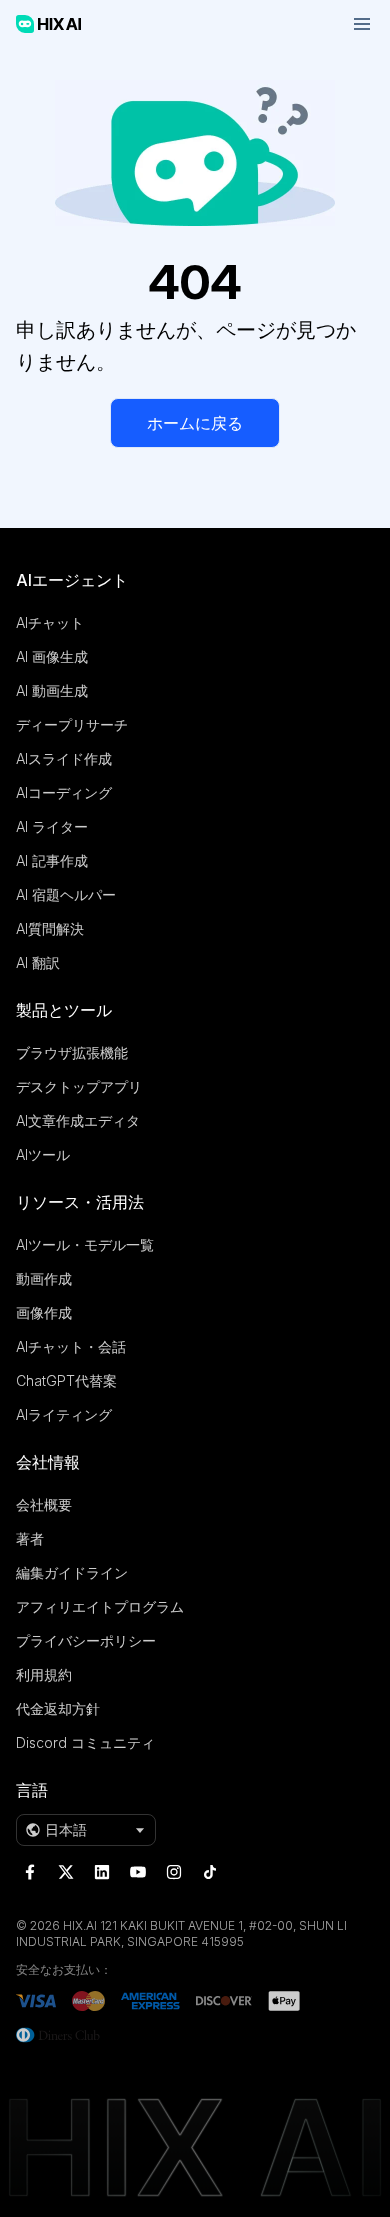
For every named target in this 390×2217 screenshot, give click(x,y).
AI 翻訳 (38, 962)
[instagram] (174, 1872)
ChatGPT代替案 (66, 1380)
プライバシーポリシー (86, 1640)
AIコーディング (64, 792)
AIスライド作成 (64, 758)
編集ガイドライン (72, 1572)
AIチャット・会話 (71, 1346)
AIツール (43, 1154)
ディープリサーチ (72, 724)
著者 (30, 1538)
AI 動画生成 (52, 690)
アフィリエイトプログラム (100, 1606)
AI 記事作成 (52, 860)
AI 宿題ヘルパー (66, 894)
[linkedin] (102, 1872)
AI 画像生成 (52, 656)
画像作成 (44, 1312)
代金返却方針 (58, 1708)
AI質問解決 (50, 928)
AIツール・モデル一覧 (85, 1244)
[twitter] (66, 1872)
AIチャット (50, 622)
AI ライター (52, 826)
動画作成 (44, 1278)
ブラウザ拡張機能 (72, 1052)
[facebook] (30, 1872)
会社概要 (44, 1504)
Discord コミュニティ (85, 1742)
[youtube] (138, 1872)
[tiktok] (210, 1872)
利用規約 (44, 1674)
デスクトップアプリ (79, 1086)
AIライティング (64, 1414)
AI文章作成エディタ (78, 1120)
